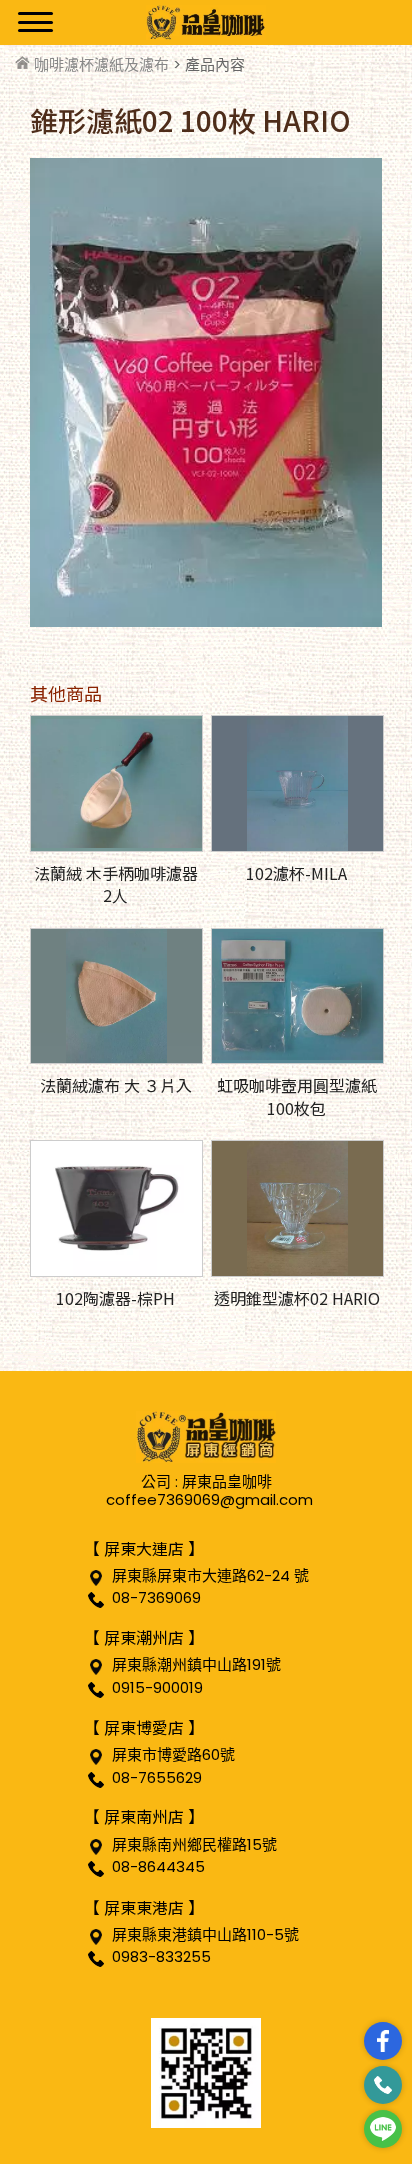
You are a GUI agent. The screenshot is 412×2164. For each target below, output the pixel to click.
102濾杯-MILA (296, 873)
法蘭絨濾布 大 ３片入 (116, 1085)
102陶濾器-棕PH (115, 1298)
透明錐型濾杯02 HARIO (297, 1298)
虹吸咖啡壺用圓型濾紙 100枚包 (297, 1096)
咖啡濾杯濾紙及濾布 (101, 64)
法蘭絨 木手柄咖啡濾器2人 (116, 884)
